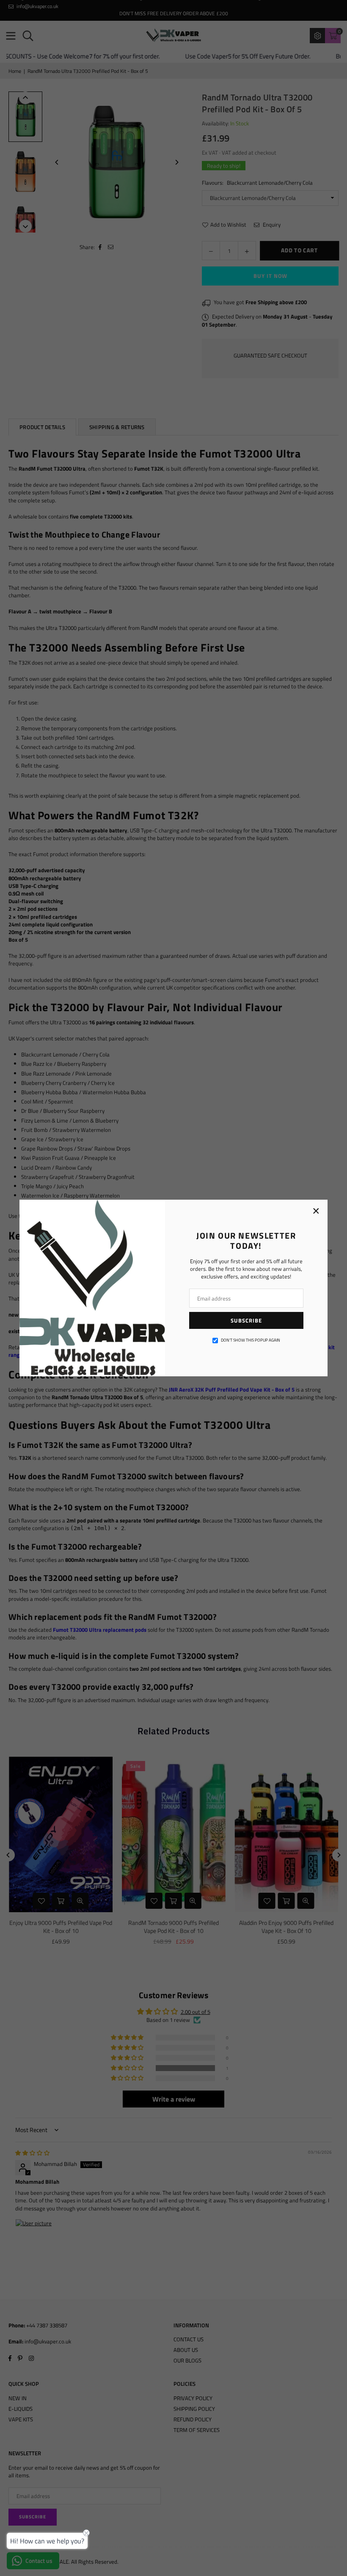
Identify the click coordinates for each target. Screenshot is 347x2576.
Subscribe (246, 1320)
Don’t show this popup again (251, 1340)
